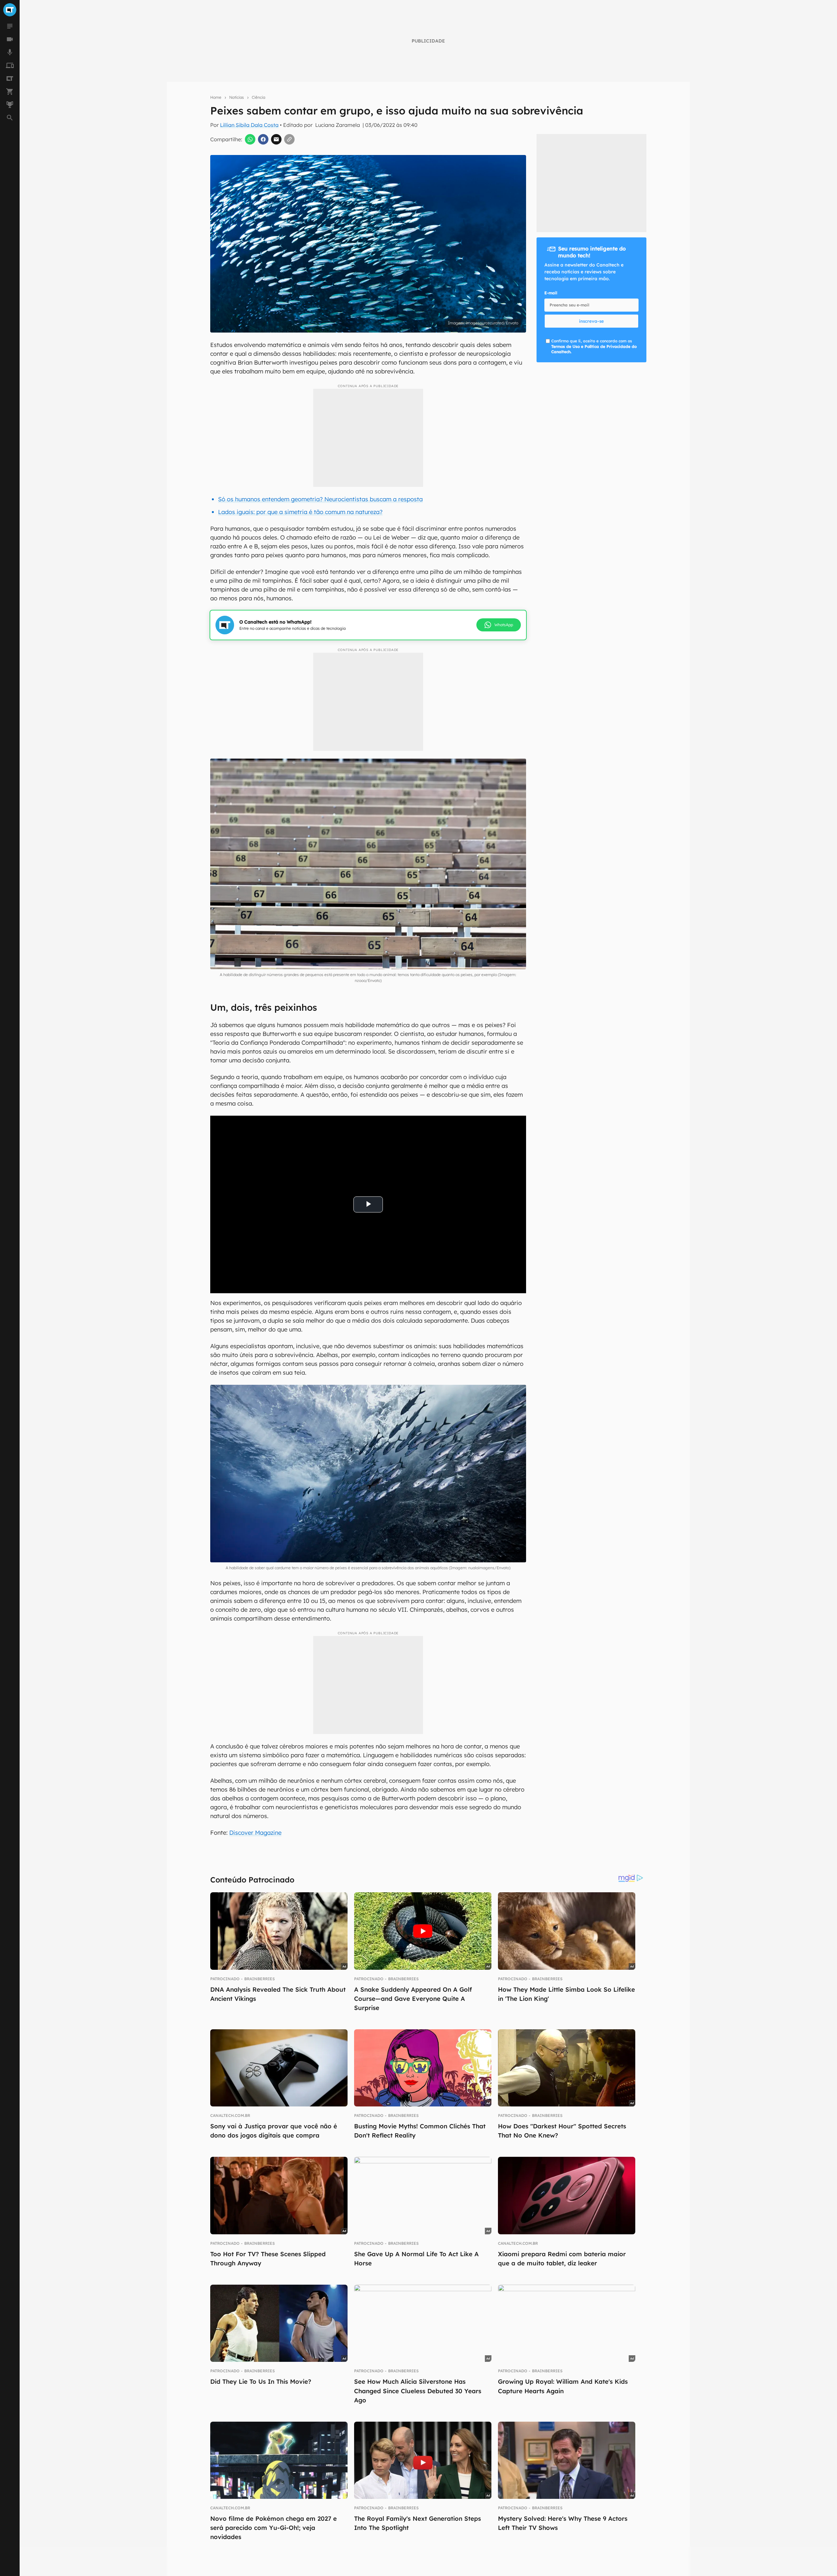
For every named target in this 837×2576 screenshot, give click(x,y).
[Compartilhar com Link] (289, 139)
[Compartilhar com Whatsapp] (250, 139)
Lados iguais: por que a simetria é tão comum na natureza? (300, 512)
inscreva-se (591, 321)
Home (216, 97)
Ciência (258, 97)
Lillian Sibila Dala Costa (249, 125)
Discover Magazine (255, 1833)
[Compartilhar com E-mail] (276, 139)
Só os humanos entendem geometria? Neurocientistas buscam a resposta (320, 499)
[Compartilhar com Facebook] (263, 139)
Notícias (237, 97)
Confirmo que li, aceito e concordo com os (594, 346)
